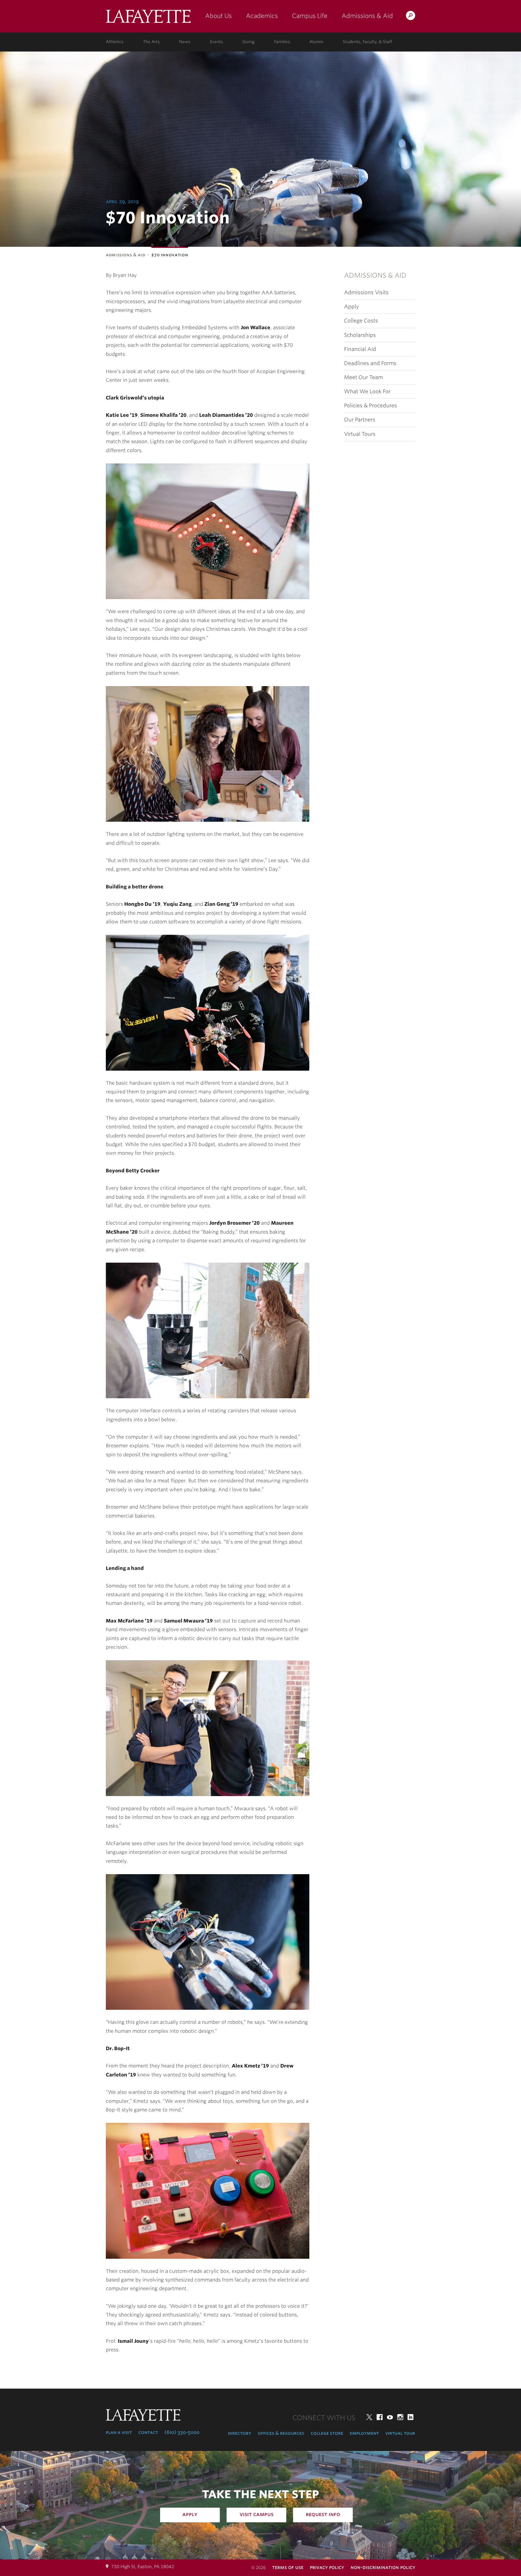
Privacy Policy (327, 2567)
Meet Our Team (363, 377)
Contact (148, 2432)
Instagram (400, 2417)
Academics (262, 16)
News (185, 42)
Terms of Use (288, 2567)
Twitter (369, 2417)
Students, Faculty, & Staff (367, 42)
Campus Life (310, 16)
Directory (240, 2433)
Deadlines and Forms (370, 363)
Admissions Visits (366, 292)
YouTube (390, 2417)
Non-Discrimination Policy (383, 2567)
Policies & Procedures (371, 406)
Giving (248, 42)
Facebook (380, 2417)
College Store (327, 2433)
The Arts (151, 42)
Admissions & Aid (367, 16)
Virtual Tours (360, 434)
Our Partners (360, 420)
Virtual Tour (400, 2433)
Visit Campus (257, 2514)
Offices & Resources (281, 2433)
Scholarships (360, 335)
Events (217, 42)
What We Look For (367, 391)
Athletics (115, 42)
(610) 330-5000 (182, 2432)
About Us (218, 16)
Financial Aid (360, 349)
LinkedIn (411, 2417)
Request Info (323, 2514)
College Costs (361, 321)
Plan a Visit (119, 2432)
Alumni (316, 42)
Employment (364, 2433)
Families (282, 42)
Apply (352, 307)
